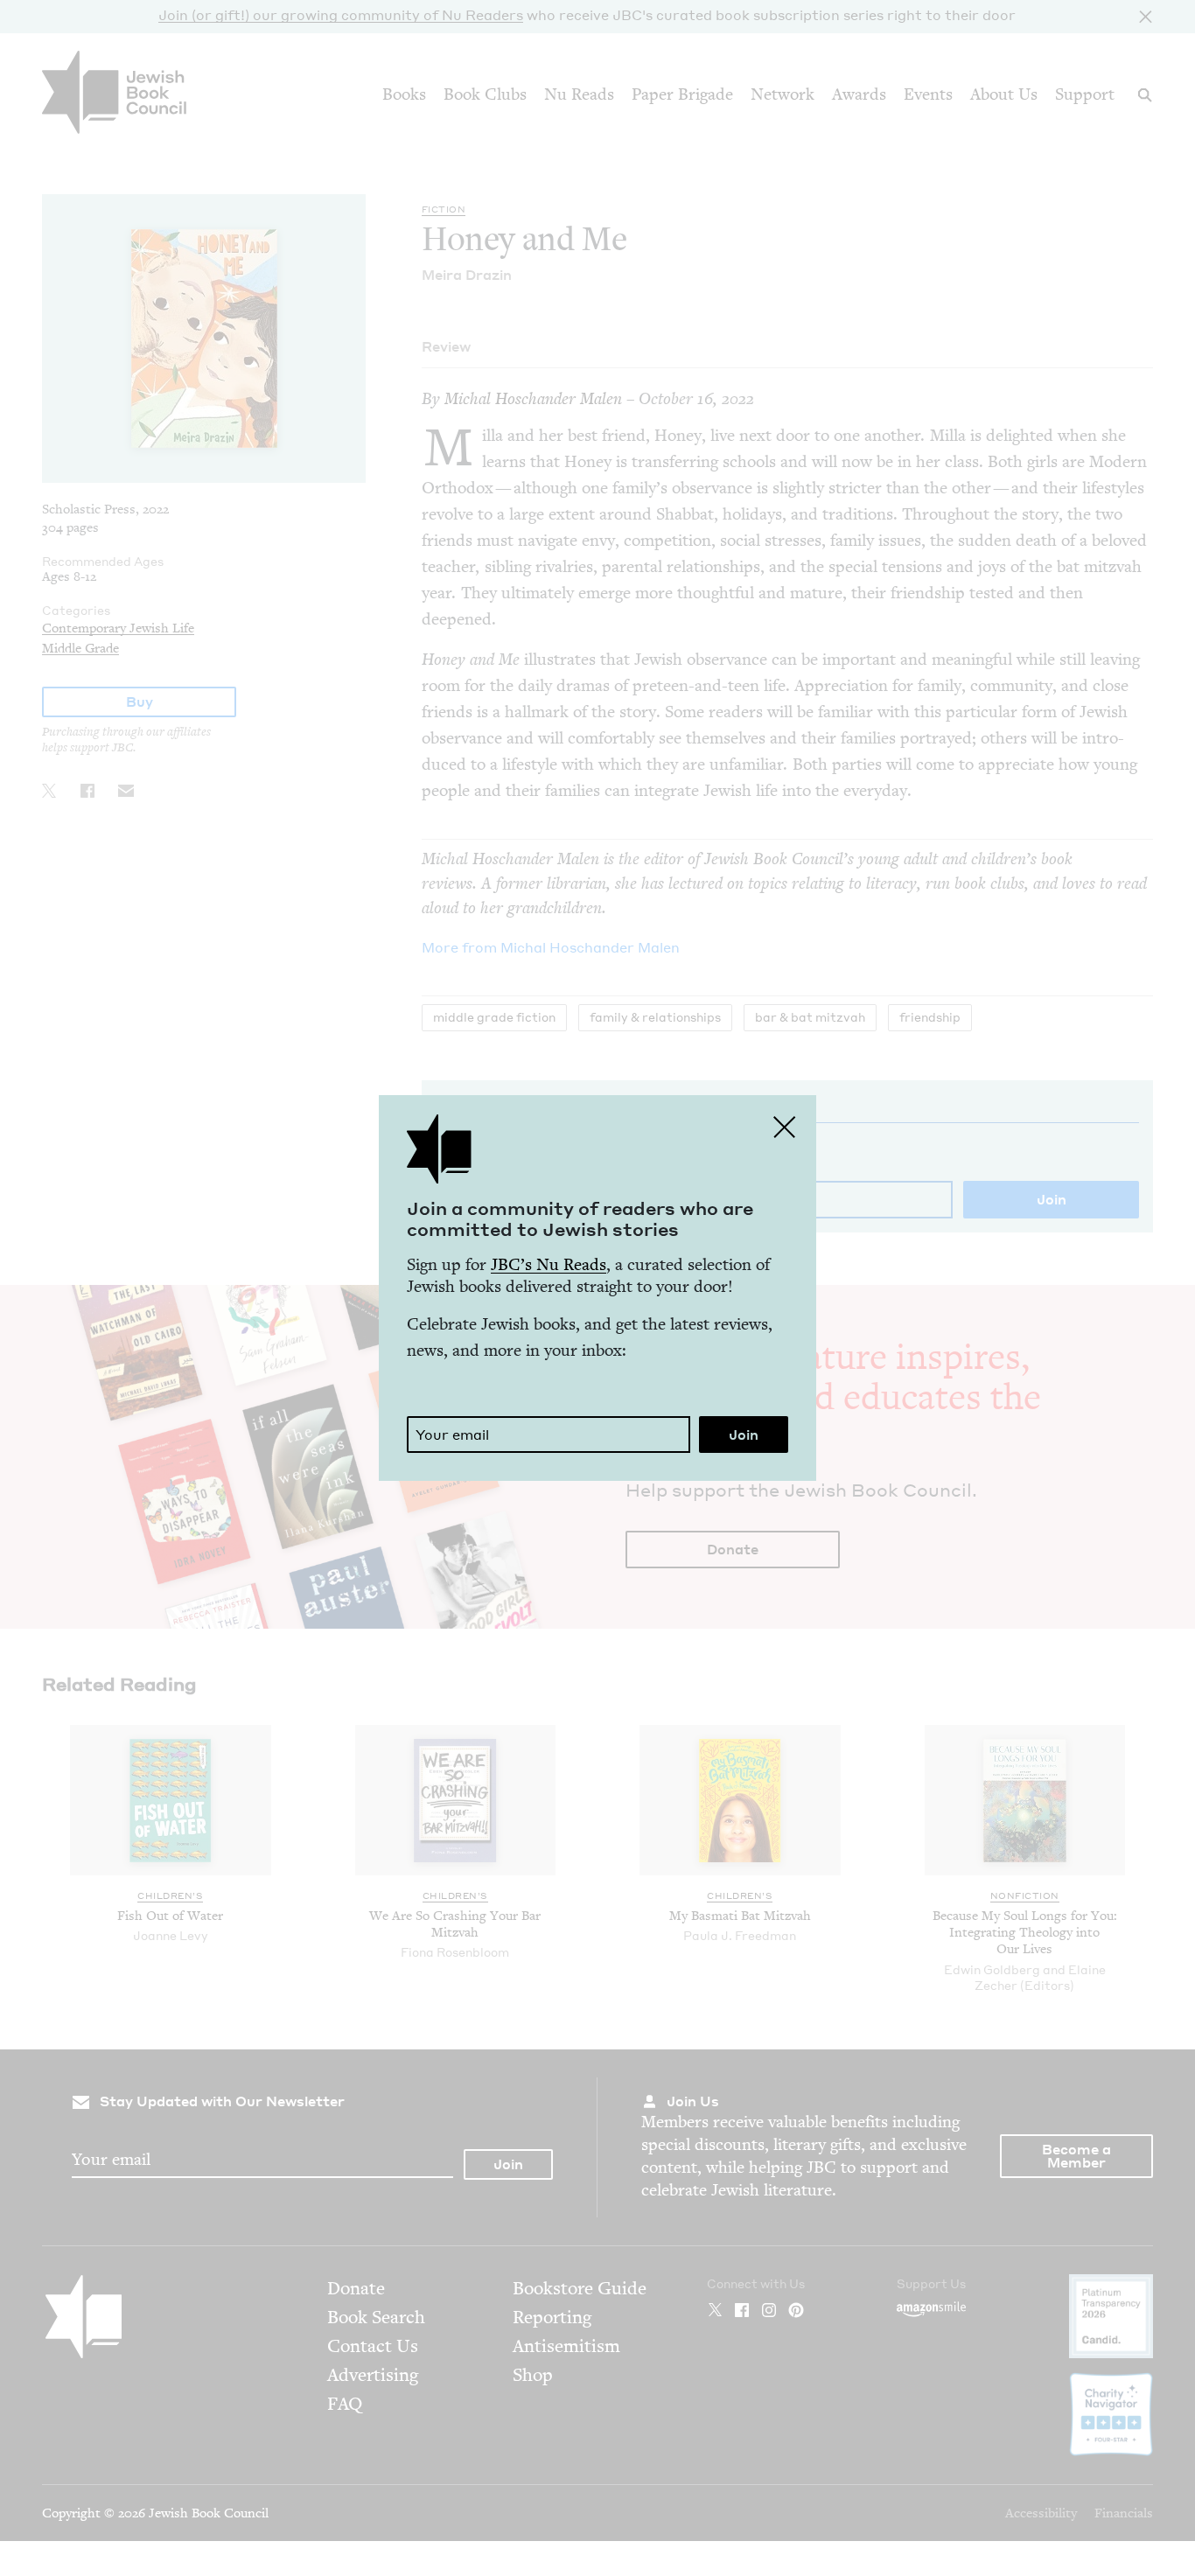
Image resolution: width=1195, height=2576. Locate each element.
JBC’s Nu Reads (549, 1264)
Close (785, 1127)
